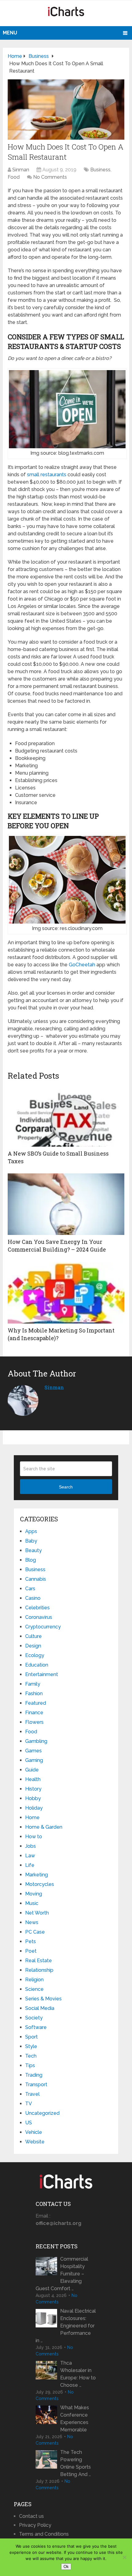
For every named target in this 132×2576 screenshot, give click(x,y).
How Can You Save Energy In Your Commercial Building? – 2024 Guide (57, 1246)
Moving (34, 1894)
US (29, 2123)
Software (36, 2027)
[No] (124, 2557)
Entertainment (42, 1674)
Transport (36, 2085)
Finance (34, 1713)
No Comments (50, 177)
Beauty (33, 1550)
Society (34, 2018)
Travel (32, 2094)
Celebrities (37, 1608)
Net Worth (37, 1913)
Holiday (34, 1808)
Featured (36, 1703)
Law (30, 1856)
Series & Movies (43, 1999)
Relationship (39, 1970)
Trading (34, 2075)
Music (32, 1903)
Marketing (37, 1875)
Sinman (21, 170)
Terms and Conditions (44, 2534)
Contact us (31, 2516)
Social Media (40, 2008)
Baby (31, 1541)
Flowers (34, 1722)
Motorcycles (40, 1884)
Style (31, 2046)
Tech (31, 2056)
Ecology (35, 1655)
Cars (30, 1589)
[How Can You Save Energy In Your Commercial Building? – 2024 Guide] (66, 1204)
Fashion (34, 1693)
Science (34, 1989)
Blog (31, 1560)
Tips (30, 2065)
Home (32, 1817)
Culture (33, 1636)
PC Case (35, 1932)
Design (33, 1646)
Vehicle (34, 2132)
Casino (33, 1598)
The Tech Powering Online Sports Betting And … (76, 2463)
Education (37, 1665)
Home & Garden (44, 1827)
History (33, 1789)
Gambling (36, 1741)
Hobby (33, 1798)
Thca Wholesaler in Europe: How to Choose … (78, 2374)
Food (14, 177)
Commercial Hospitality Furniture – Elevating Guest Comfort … (62, 2274)
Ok (66, 2567)
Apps (31, 1531)
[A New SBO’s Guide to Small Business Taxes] (66, 1116)
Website (35, 2142)
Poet (31, 1951)
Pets (31, 1941)
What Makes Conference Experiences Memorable (75, 2419)
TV (29, 2104)
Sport (31, 2037)
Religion (34, 1980)
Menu (10, 33)
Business (100, 170)
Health (33, 1779)
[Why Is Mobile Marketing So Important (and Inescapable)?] (66, 1293)
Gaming (34, 1760)
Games (33, 1751)
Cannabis (36, 1579)
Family (33, 1684)
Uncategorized (42, 2113)
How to (34, 1837)
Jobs (31, 1846)
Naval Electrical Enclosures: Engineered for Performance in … (66, 2326)
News (32, 1922)
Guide (32, 1770)
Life (30, 1865)
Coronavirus (39, 1617)
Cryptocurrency (43, 1627)
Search (66, 1487)
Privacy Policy (35, 2525)
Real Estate (39, 1961)
